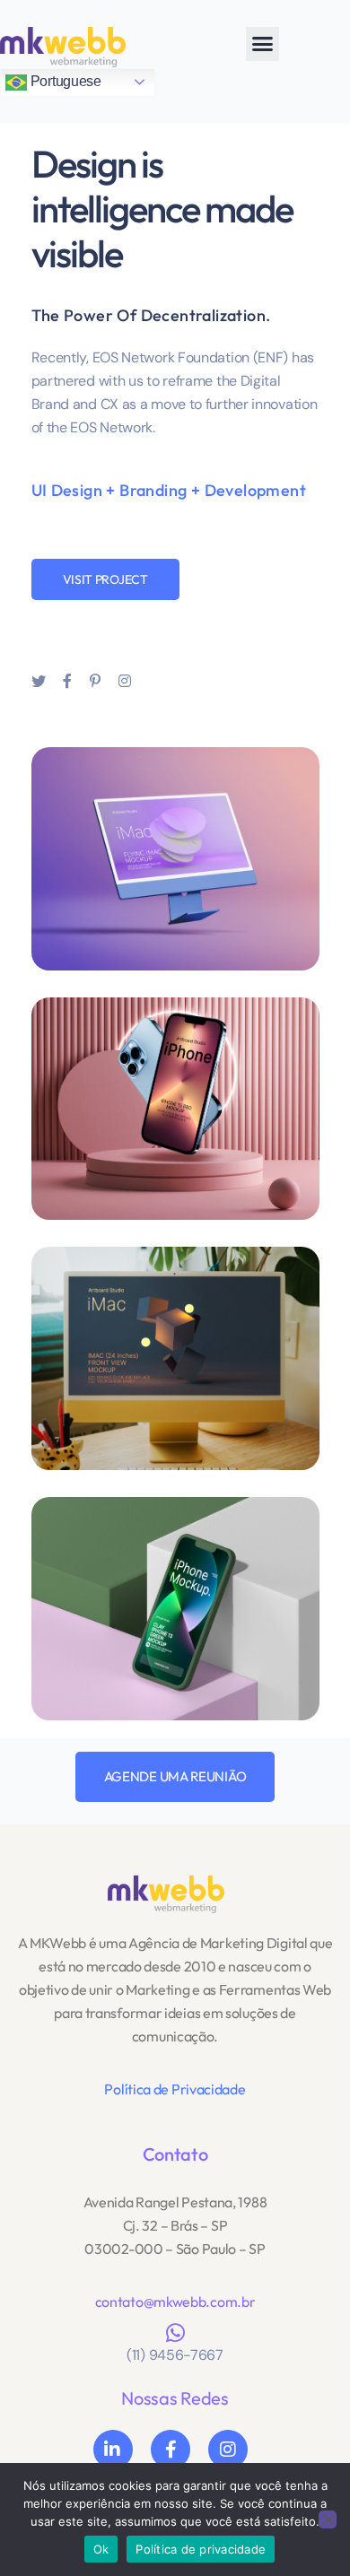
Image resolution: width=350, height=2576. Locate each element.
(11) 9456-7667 (175, 2355)
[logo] (166, 1893)
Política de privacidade (201, 2549)
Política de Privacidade (175, 2089)
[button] (262, 44)
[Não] (328, 2519)
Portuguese (64, 81)
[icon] (39, 682)
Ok (101, 2549)
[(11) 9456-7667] (175, 2333)
